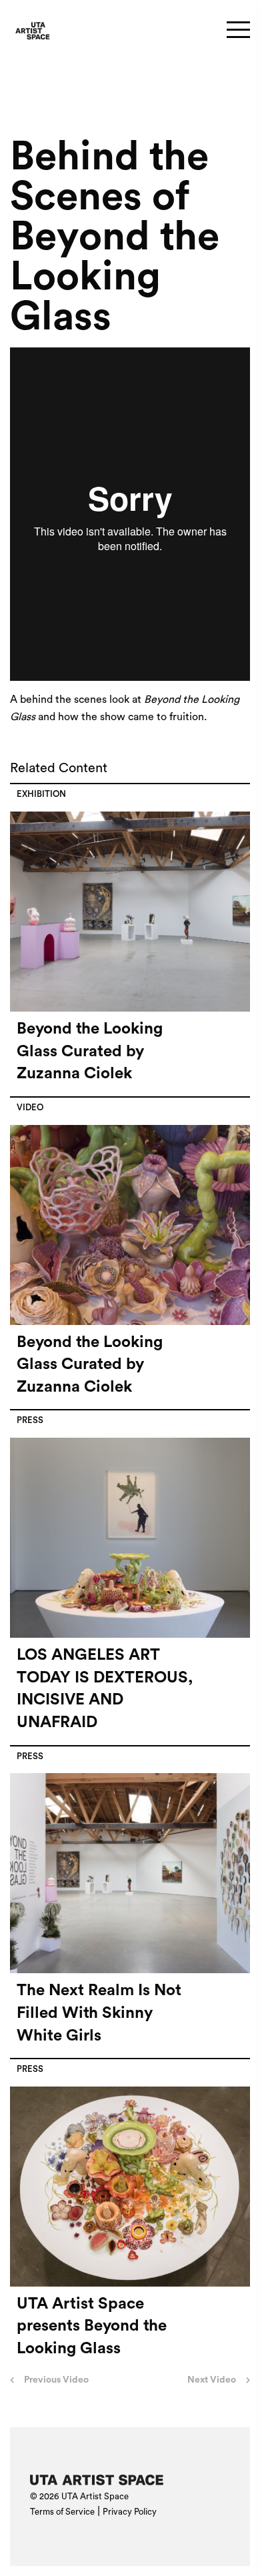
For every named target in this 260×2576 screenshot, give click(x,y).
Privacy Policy (130, 2512)
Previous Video (56, 2380)
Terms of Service (62, 2512)
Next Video (212, 2380)
